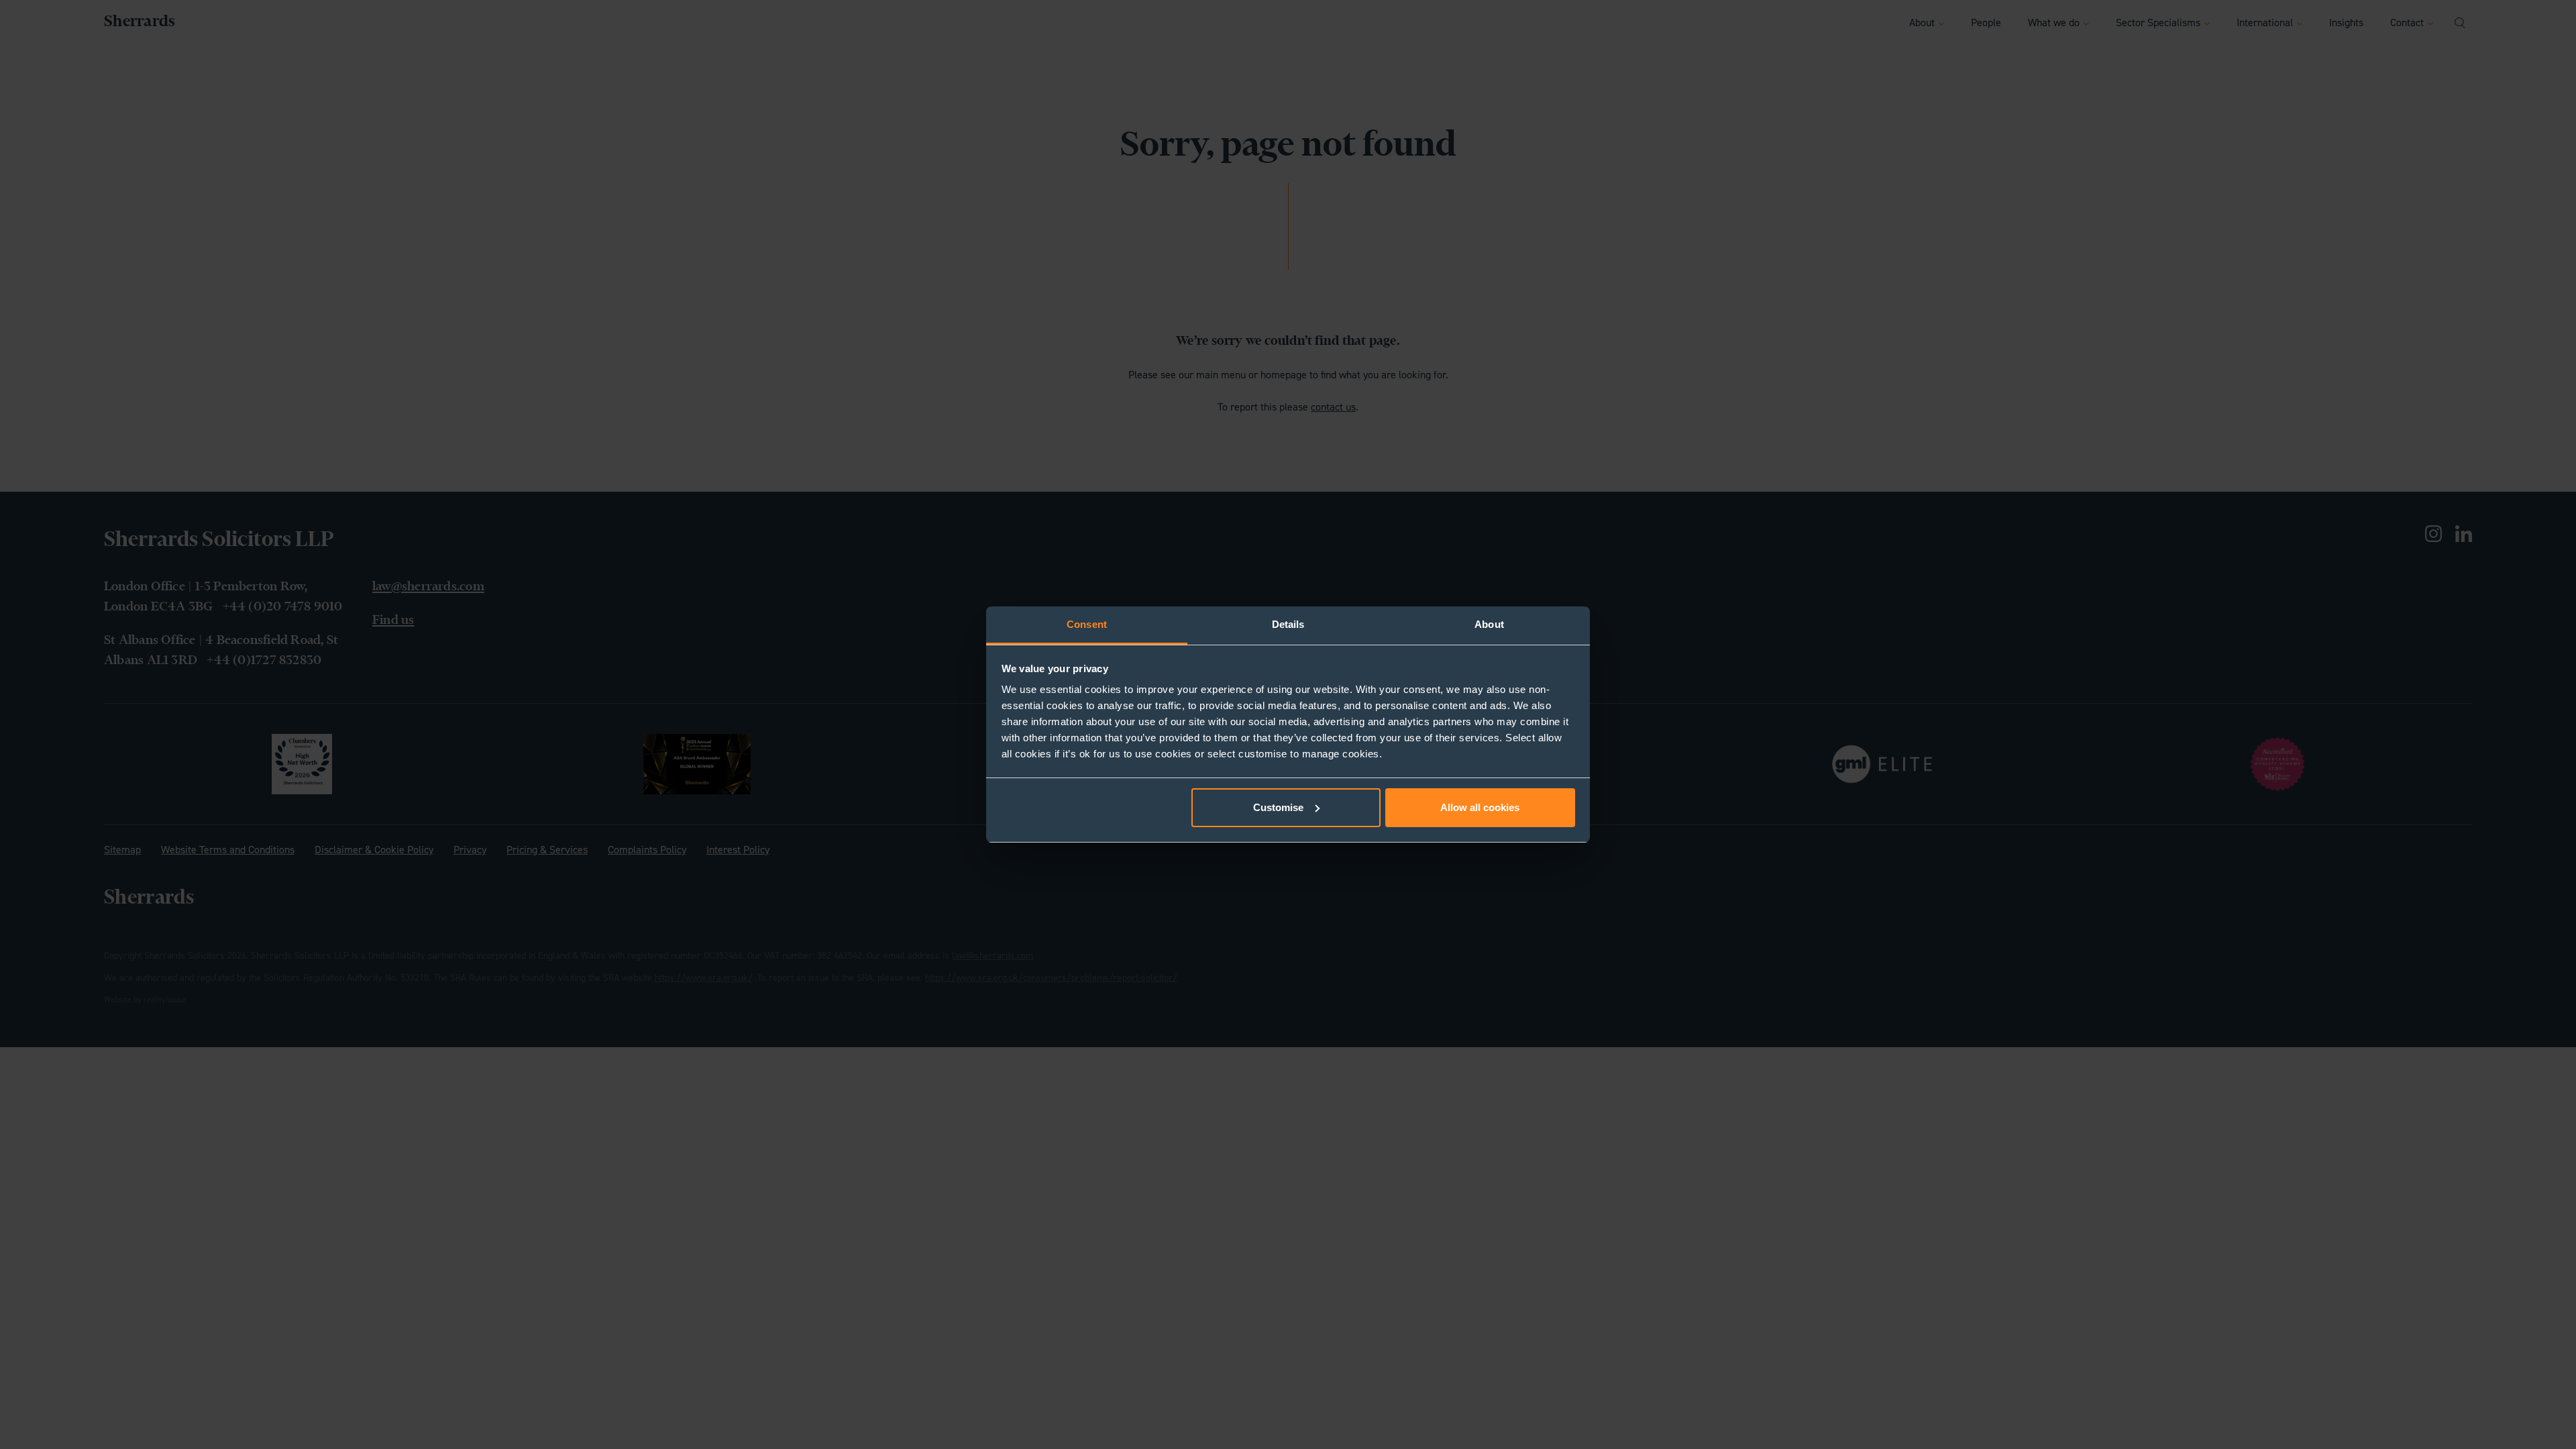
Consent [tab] (1087, 624)
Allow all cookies (1480, 807)
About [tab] (1489, 624)
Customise (1278, 807)
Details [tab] (1288, 624)
